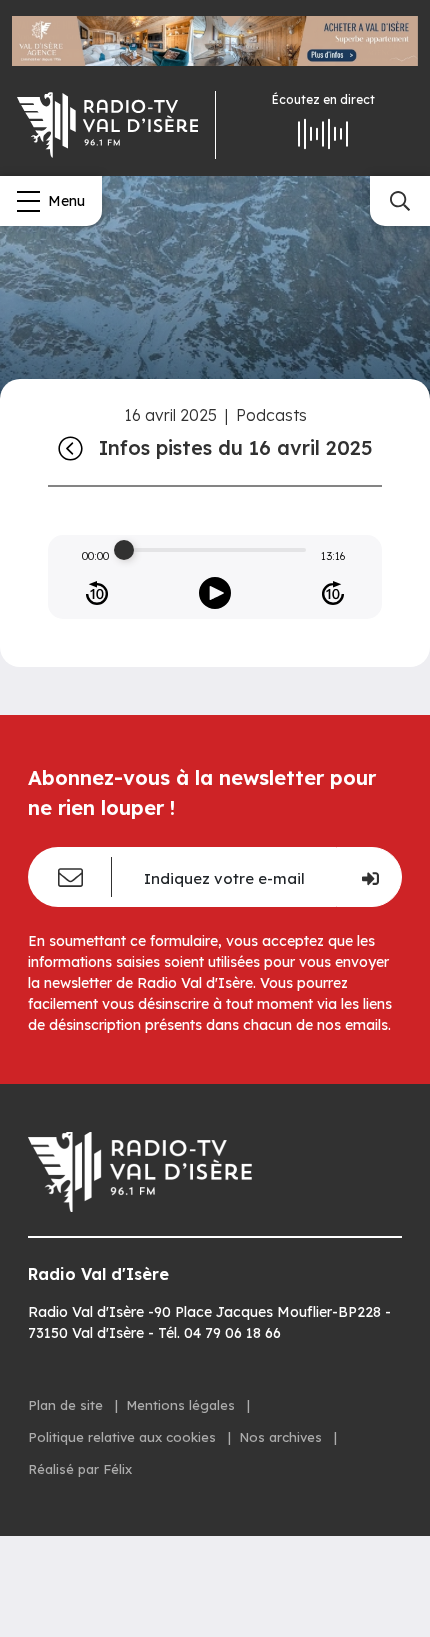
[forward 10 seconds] (333, 593)
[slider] (124, 550)
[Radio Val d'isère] (107, 125)
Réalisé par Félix (80, 1469)
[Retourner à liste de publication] (70, 448)
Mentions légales (182, 1405)
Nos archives (282, 1437)
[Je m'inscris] (369, 877)
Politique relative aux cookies (124, 1437)
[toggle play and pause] (215, 593)
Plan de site (67, 1405)
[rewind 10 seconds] (97, 593)
